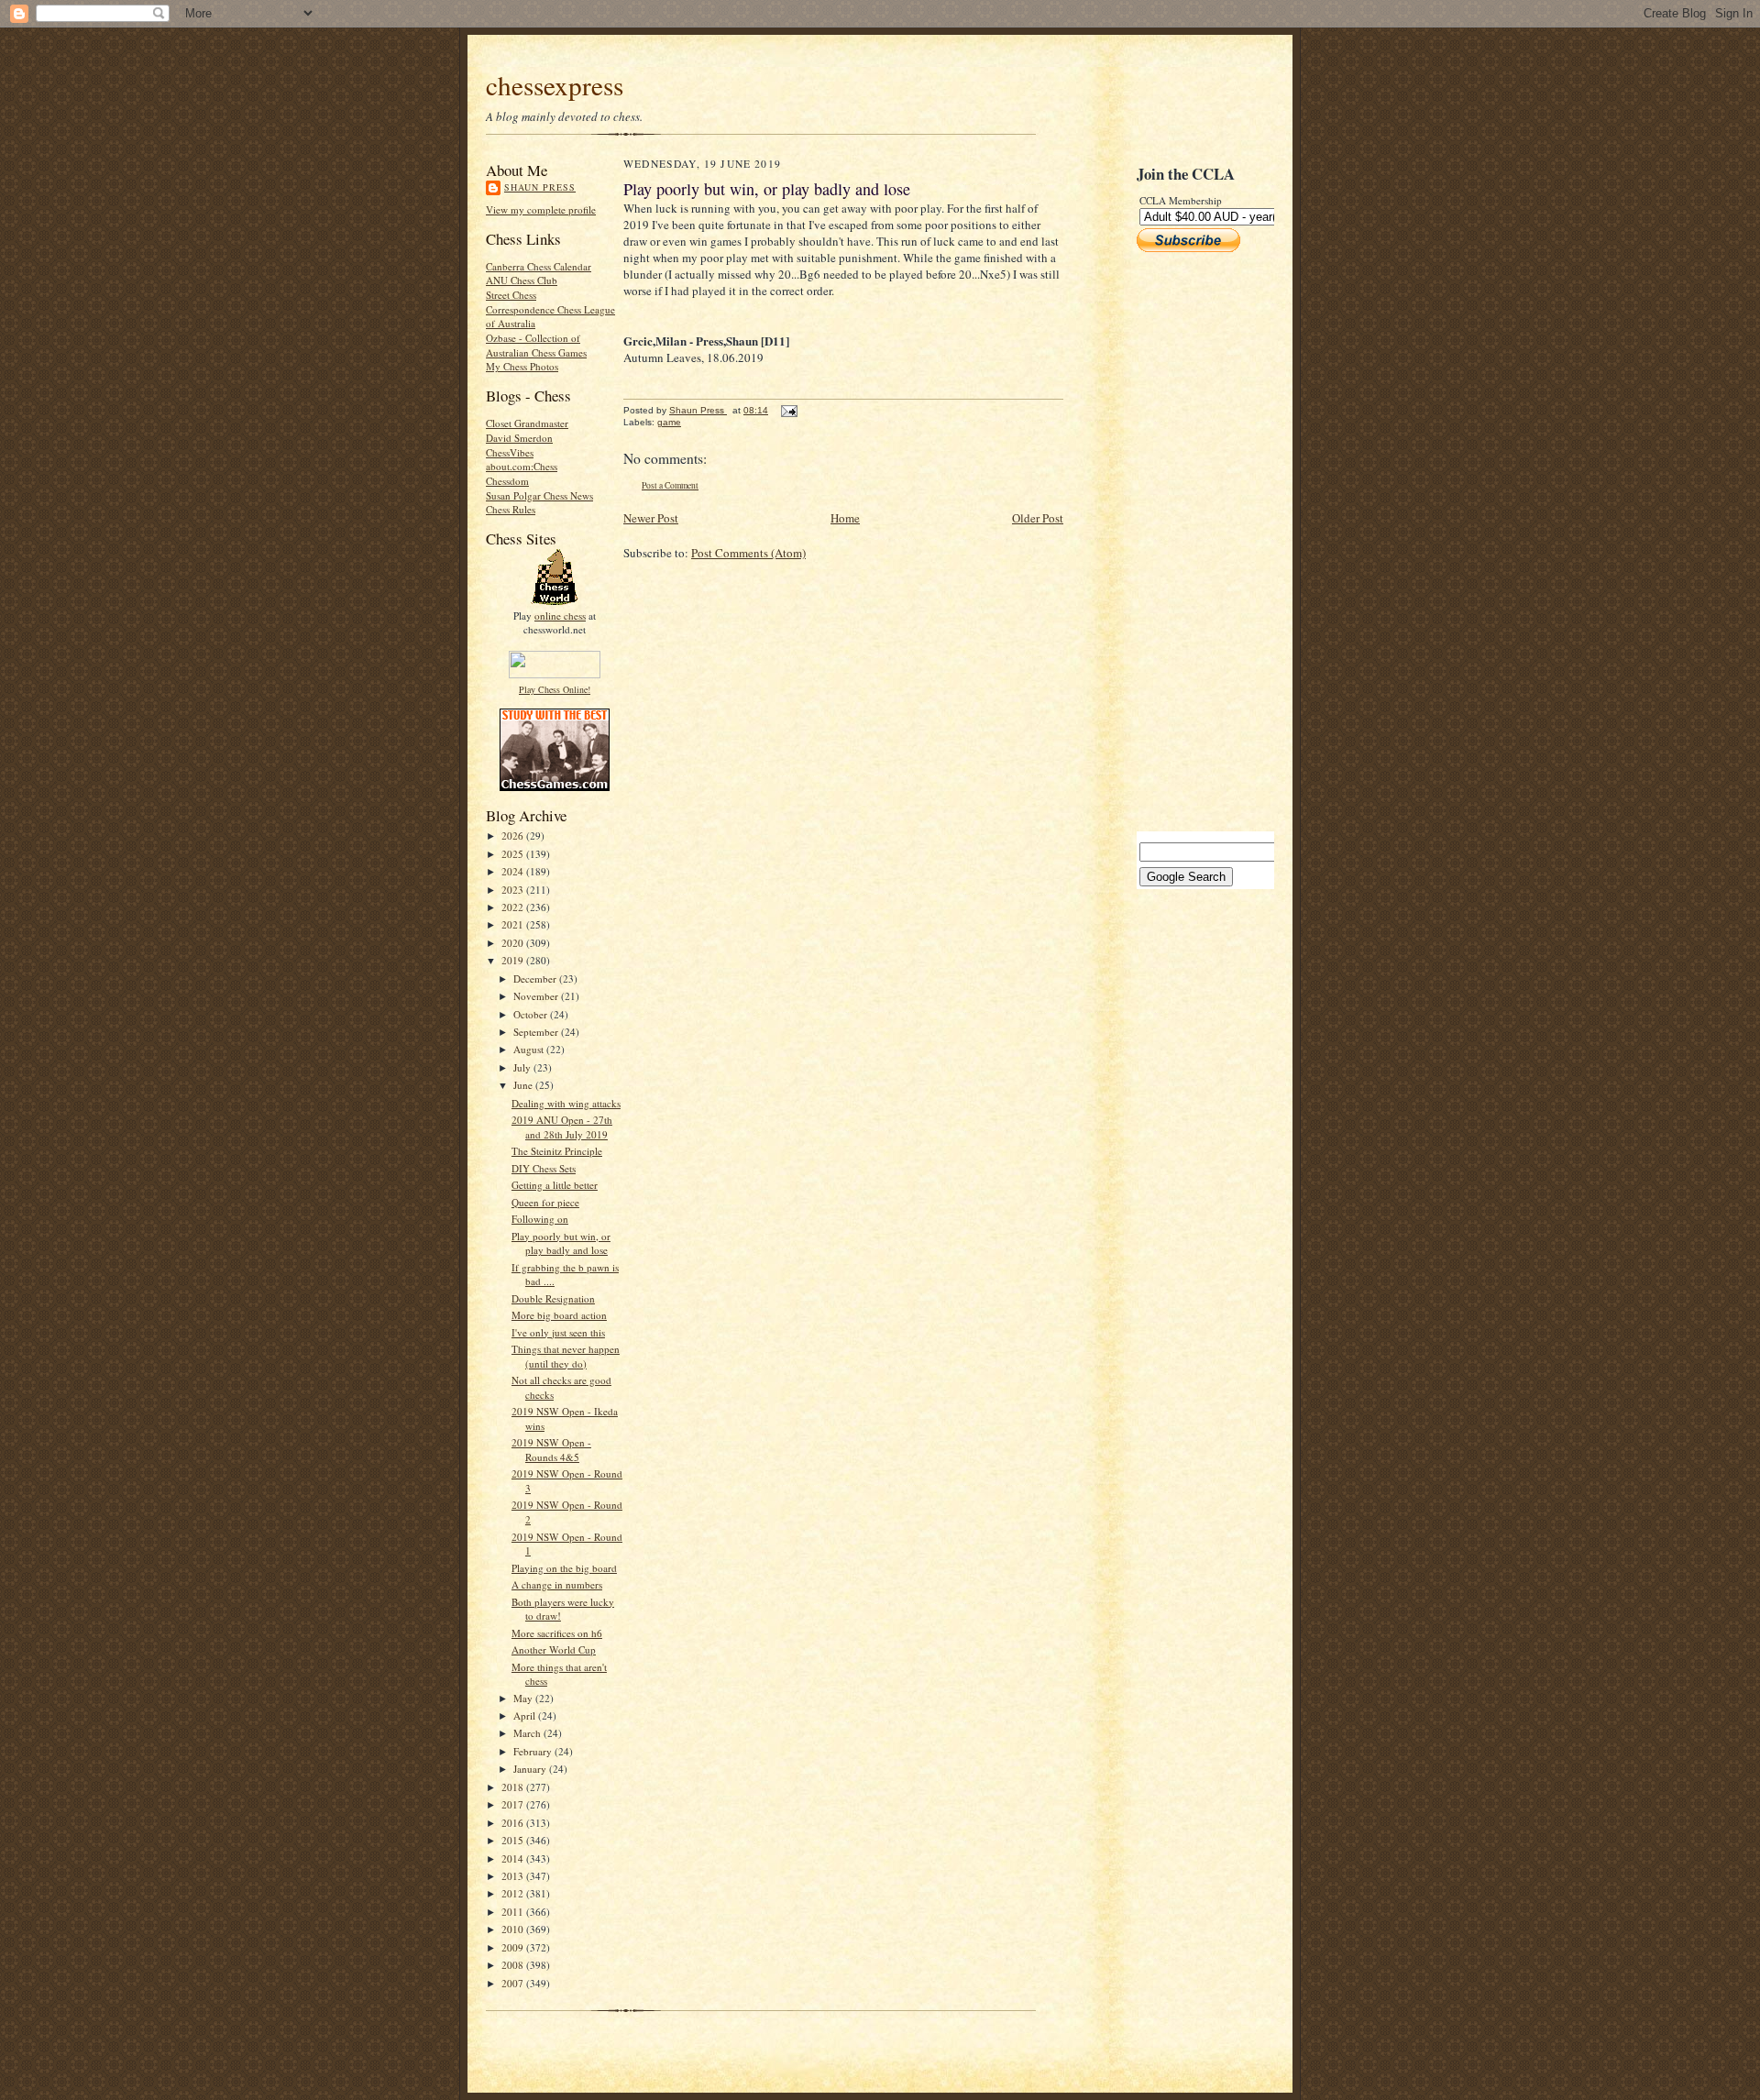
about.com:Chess (522, 466)
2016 (514, 1823)
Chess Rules (511, 509)
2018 (514, 1787)
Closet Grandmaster (527, 423)
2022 (514, 907)
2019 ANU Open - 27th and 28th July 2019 (562, 1127)
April (526, 1715)
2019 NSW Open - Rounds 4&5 (551, 1450)
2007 (514, 1983)
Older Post (1038, 518)
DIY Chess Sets (544, 1168)
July (523, 1067)
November (537, 996)
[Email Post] (788, 410)
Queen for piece (545, 1202)
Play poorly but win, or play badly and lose (561, 1243)
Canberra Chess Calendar (539, 266)
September (537, 1032)
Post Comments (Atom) (748, 553)
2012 (514, 1893)
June (524, 1085)
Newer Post (651, 518)
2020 (514, 943)
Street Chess (511, 295)
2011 (514, 1912)
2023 (514, 890)
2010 (514, 1929)
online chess (560, 616)
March (528, 1733)
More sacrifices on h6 (557, 1633)
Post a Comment (670, 485)
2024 (514, 871)
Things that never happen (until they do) (566, 1356)
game (669, 422)
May (524, 1698)
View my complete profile (541, 209)
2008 (514, 1965)
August (530, 1049)
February (534, 1751)
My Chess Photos (522, 366)
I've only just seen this (558, 1332)
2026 (514, 836)
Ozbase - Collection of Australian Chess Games (536, 345)
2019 (514, 960)
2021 (514, 924)
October (532, 1014)
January (531, 1769)
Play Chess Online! (555, 689)
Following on (540, 1219)
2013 (514, 1876)
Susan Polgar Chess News (539, 495)
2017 (514, 1804)
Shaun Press (540, 187)
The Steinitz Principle (557, 1151)
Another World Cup (554, 1649)
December (536, 979)
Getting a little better (555, 1185)
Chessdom (507, 481)
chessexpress (555, 85)
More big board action (559, 1315)
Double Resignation (553, 1298)
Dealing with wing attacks (566, 1103)
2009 (514, 1947)
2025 (514, 854)
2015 (514, 1840)
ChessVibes (510, 452)
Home (845, 518)
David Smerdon (519, 438)
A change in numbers (557, 1584)
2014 (514, 1858)
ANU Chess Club (522, 280)
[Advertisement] (1192, 542)
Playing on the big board (564, 1568)
